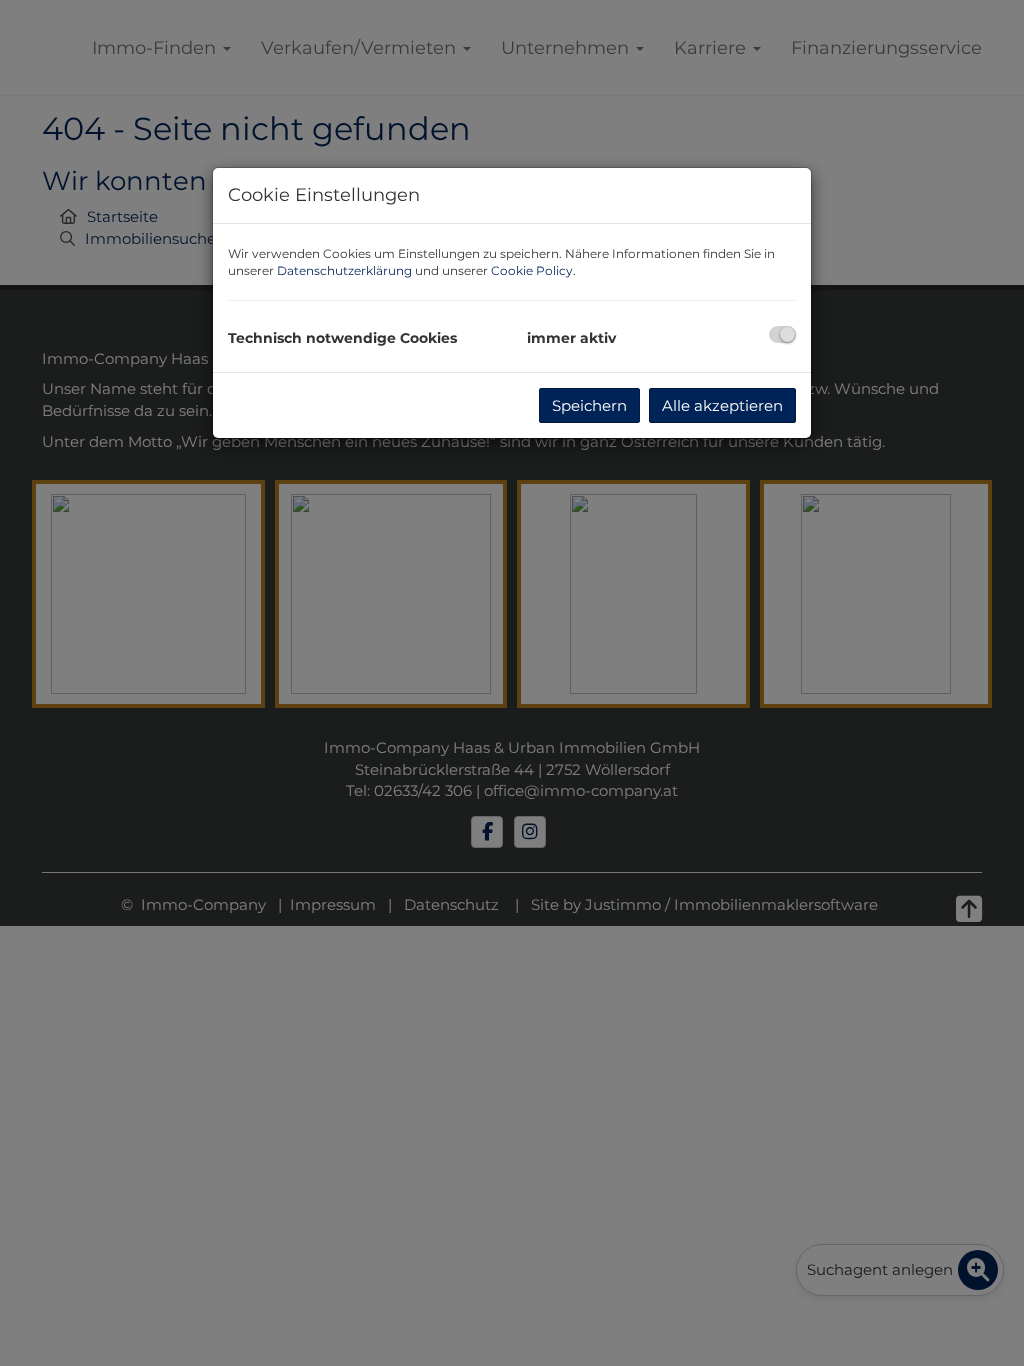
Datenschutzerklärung (344, 270)
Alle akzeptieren (722, 405)
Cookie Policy (532, 270)
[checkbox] (782, 334)
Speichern (589, 405)
